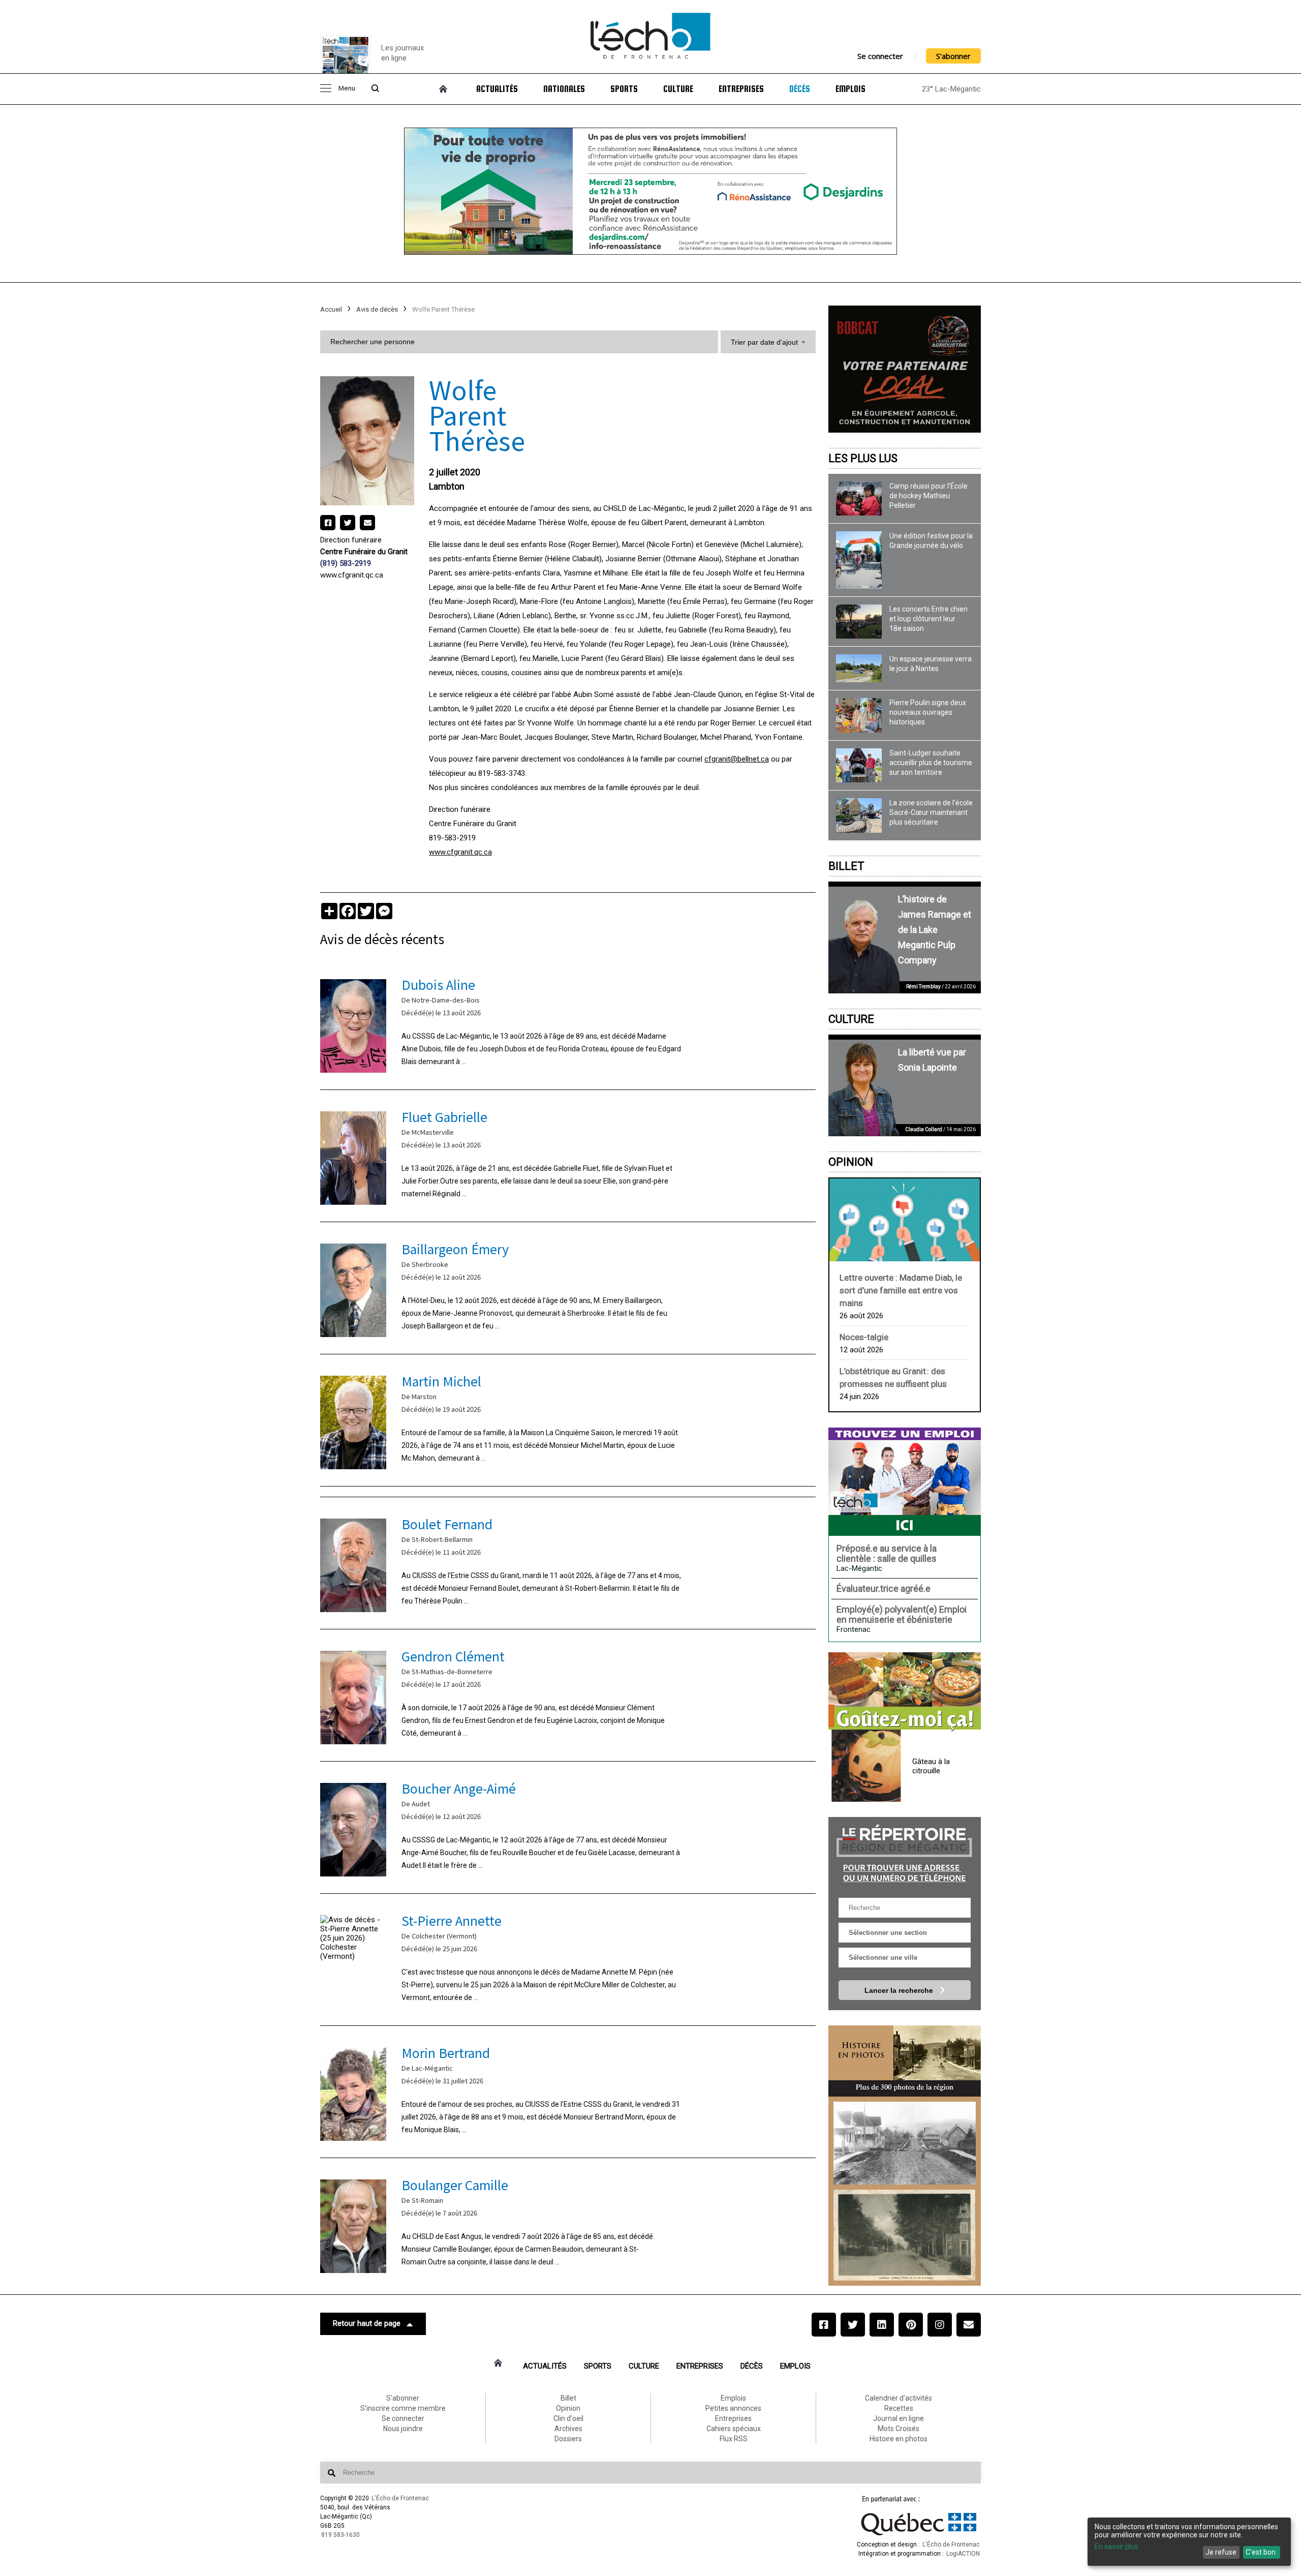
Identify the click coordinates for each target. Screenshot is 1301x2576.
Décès (800, 89)
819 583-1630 (340, 2535)
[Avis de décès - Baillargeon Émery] (568, 1288)
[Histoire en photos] (905, 2061)
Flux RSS (734, 2439)
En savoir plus (1117, 2547)
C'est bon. (1261, 2552)
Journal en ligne (899, 2418)
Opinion (851, 1162)
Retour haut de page (367, 2323)
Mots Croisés (899, 2429)
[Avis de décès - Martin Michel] (568, 1420)
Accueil (331, 309)
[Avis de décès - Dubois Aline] (568, 1024)
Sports (624, 89)
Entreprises (741, 89)
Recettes (899, 2408)
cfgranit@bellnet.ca (737, 759)
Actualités (497, 89)
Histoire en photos (899, 2439)
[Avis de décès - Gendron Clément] (568, 1695)
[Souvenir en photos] (905, 2143)
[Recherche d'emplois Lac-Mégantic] (905, 1481)
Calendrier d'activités (899, 2398)
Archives (568, 2429)
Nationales (564, 89)
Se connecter (880, 56)
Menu (347, 89)
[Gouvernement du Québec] (919, 2535)
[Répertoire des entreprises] (905, 1852)
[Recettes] (905, 1692)
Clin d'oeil (568, 2418)
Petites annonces (733, 2408)
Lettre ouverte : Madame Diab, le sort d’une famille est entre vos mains (901, 1290)
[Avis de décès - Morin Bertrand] (568, 2092)
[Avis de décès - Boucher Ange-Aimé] (568, 1827)
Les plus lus (863, 458)
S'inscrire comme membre (403, 2408)
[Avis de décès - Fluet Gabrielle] (568, 1156)
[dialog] (1189, 2542)
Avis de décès (377, 309)
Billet (846, 866)
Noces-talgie (864, 1337)
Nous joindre (403, 2429)
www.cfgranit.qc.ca (352, 575)
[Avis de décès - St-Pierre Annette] (568, 1960)
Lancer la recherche (900, 1990)
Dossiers (568, 2439)
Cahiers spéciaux (734, 2429)
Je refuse (1221, 2552)
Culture (678, 89)
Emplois (850, 89)
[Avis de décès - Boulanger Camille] (568, 2224)
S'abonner (953, 56)
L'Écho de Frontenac (400, 2498)
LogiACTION (963, 2554)
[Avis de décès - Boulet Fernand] (568, 1563)
